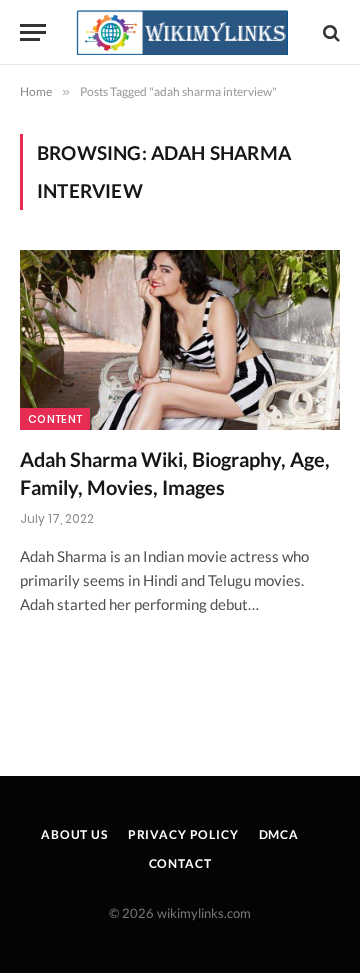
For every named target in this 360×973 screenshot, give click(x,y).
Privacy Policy (183, 834)
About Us (74, 834)
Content (55, 419)
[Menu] (33, 32)
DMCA (279, 834)
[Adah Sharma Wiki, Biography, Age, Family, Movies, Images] (180, 340)
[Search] (329, 32)
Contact (180, 863)
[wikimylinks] (182, 32)
